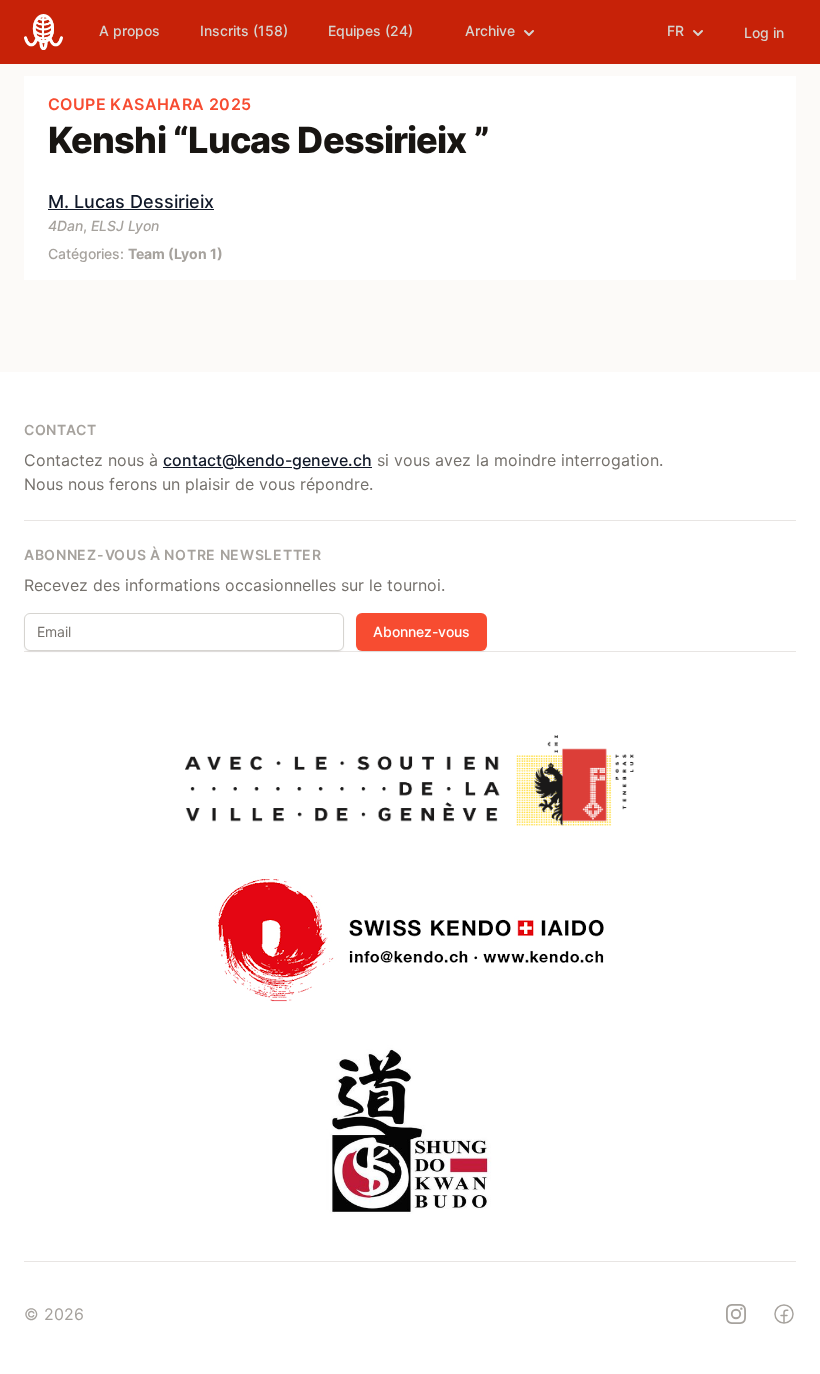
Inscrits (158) (244, 30)
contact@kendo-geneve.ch (267, 460)
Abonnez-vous (421, 631)
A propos (129, 30)
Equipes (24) (370, 30)
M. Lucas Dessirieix (131, 201)
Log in (764, 32)
